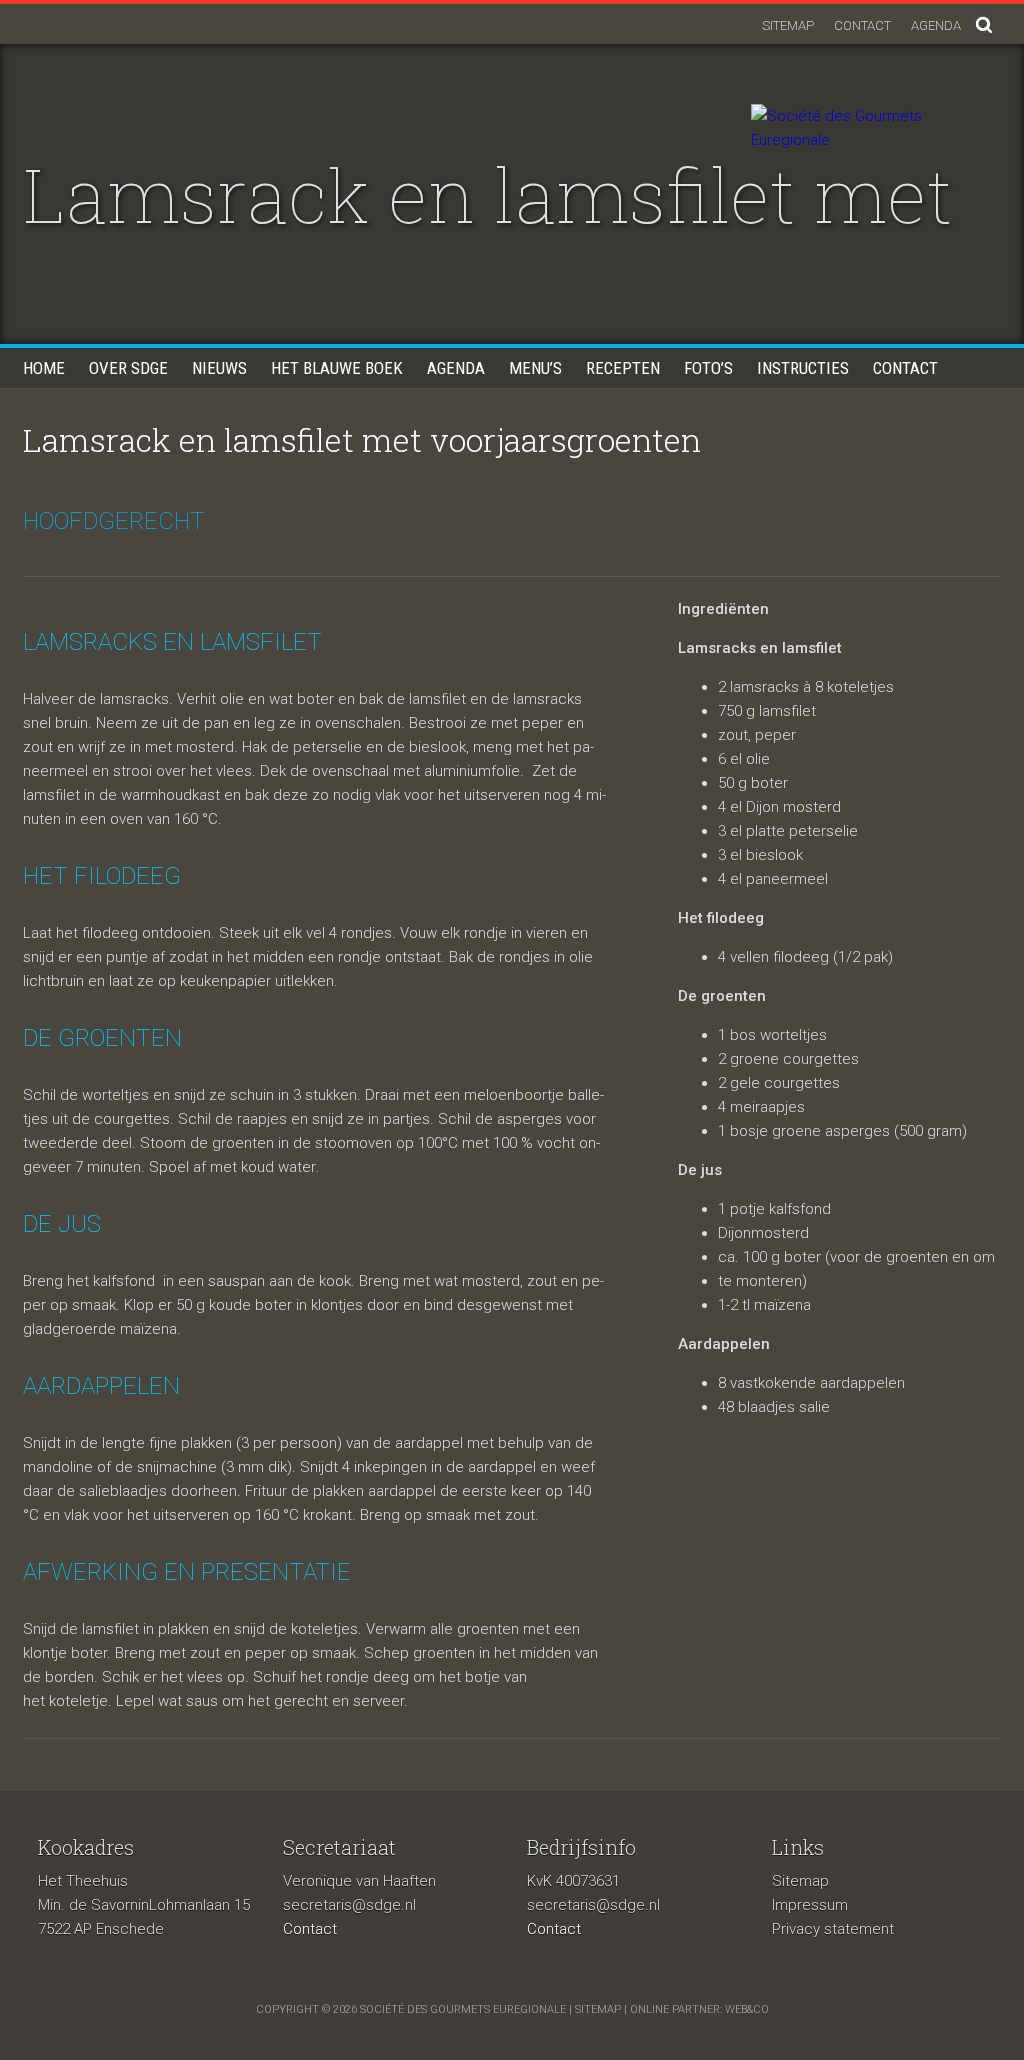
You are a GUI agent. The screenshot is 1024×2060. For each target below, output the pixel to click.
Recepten (623, 368)
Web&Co (747, 2009)
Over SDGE (128, 368)
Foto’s (708, 368)
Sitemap (788, 25)
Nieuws (219, 368)
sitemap (598, 2009)
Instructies (803, 368)
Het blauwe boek (337, 368)
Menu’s (535, 368)
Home (44, 368)
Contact (862, 25)
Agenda (936, 25)
